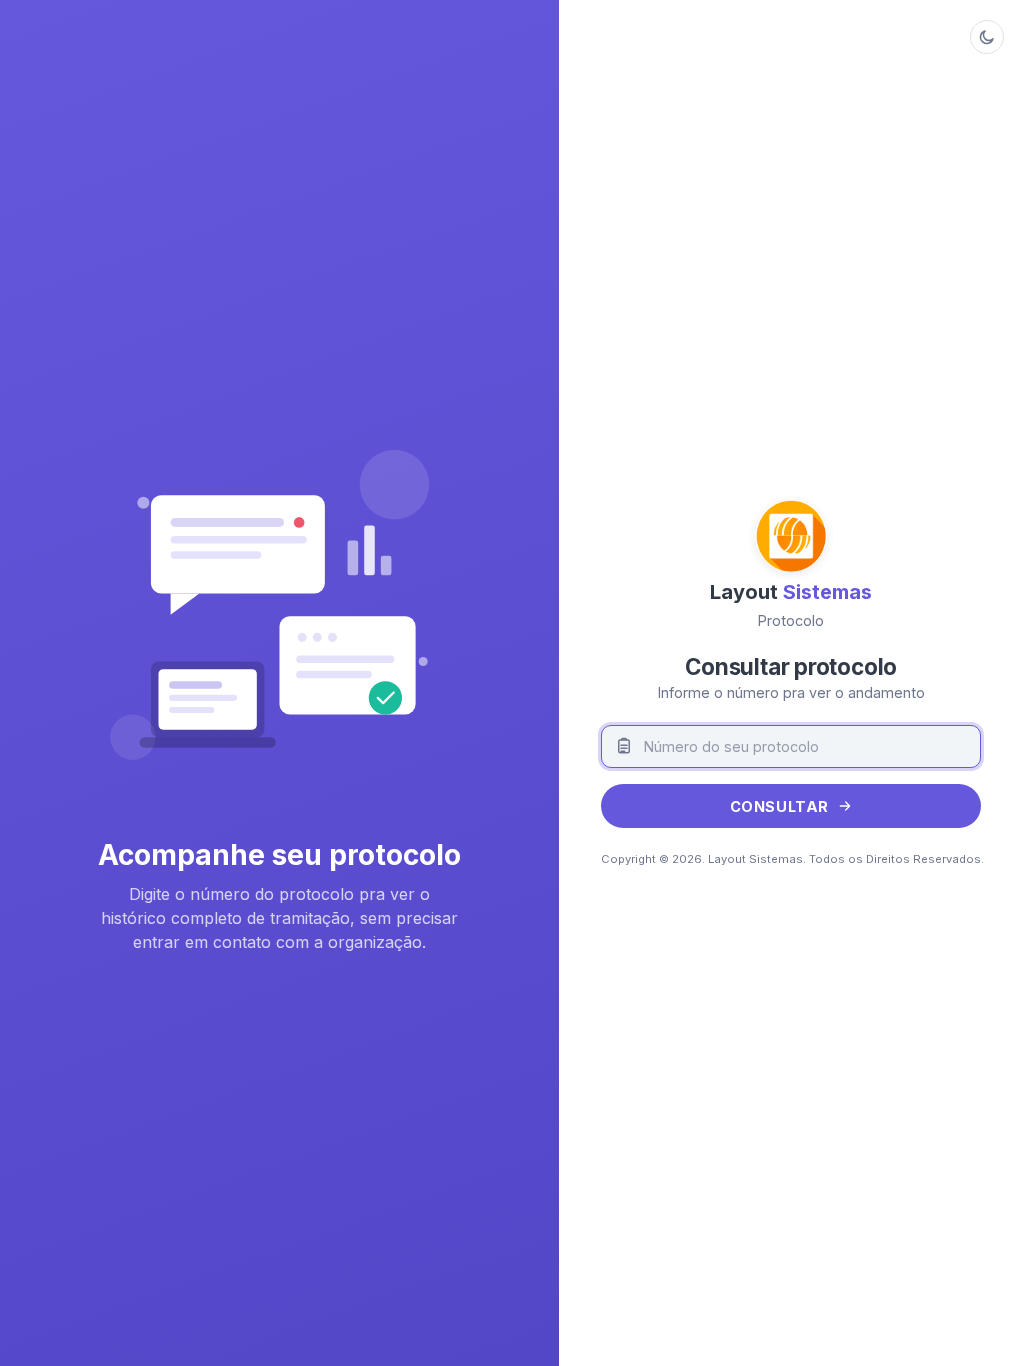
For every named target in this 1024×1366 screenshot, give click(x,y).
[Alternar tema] (987, 37)
